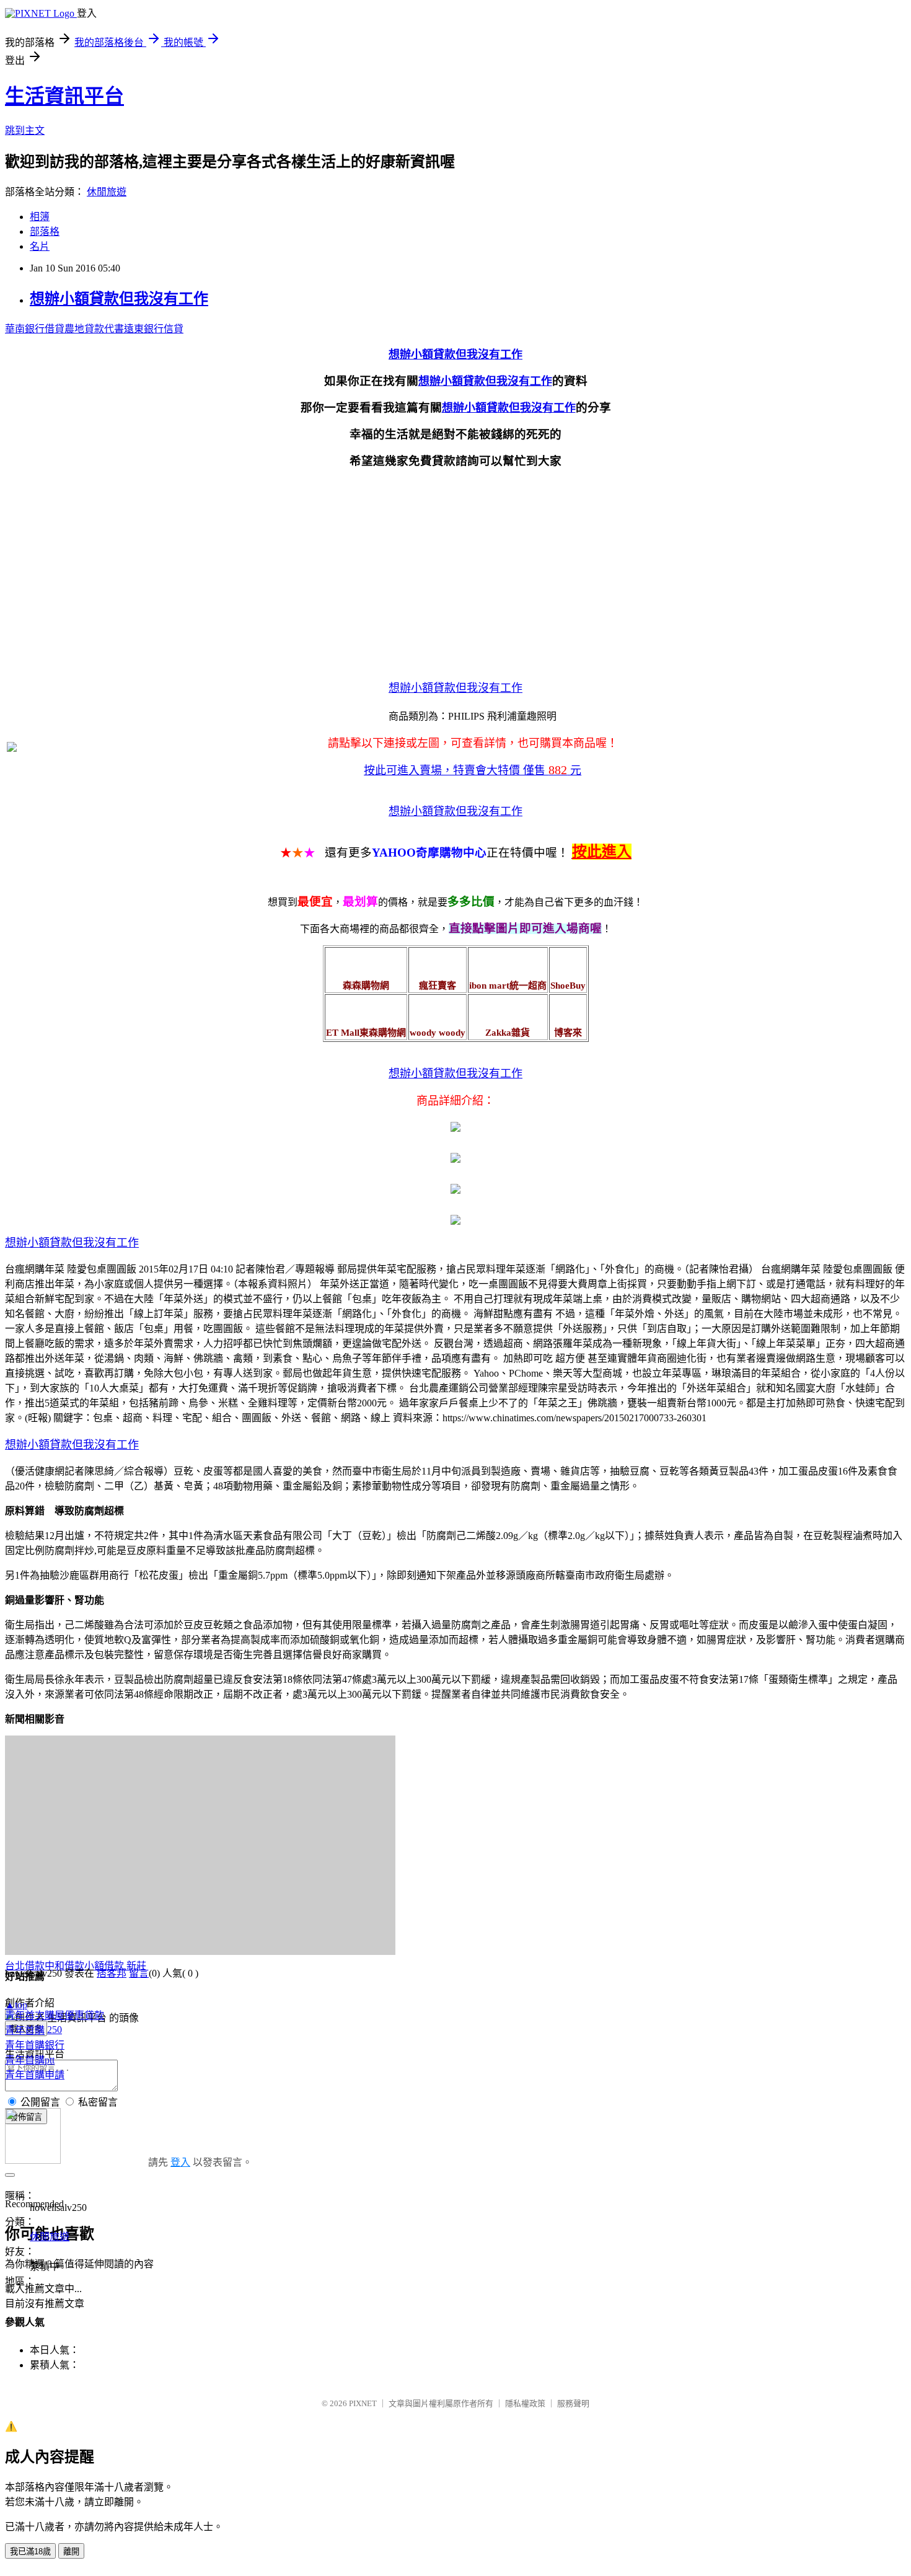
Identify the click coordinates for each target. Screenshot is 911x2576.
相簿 (40, 217)
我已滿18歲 (30, 2552)
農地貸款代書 (94, 329)
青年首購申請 (35, 2075)
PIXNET (363, 2403)
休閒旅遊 (107, 192)
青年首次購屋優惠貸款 (55, 2015)
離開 (71, 2552)
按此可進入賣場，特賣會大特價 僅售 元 (473, 770)
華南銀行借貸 (35, 329)
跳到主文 (25, 130)
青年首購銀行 (35, 2045)
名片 (40, 246)
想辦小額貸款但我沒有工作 (119, 299)
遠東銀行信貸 (154, 329)
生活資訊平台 (64, 96)
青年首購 (25, 2030)
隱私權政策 (525, 2403)
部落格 (45, 232)
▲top (16, 2005)
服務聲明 (573, 2403)
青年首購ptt (30, 2060)
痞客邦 (112, 1973)
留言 (139, 1973)
